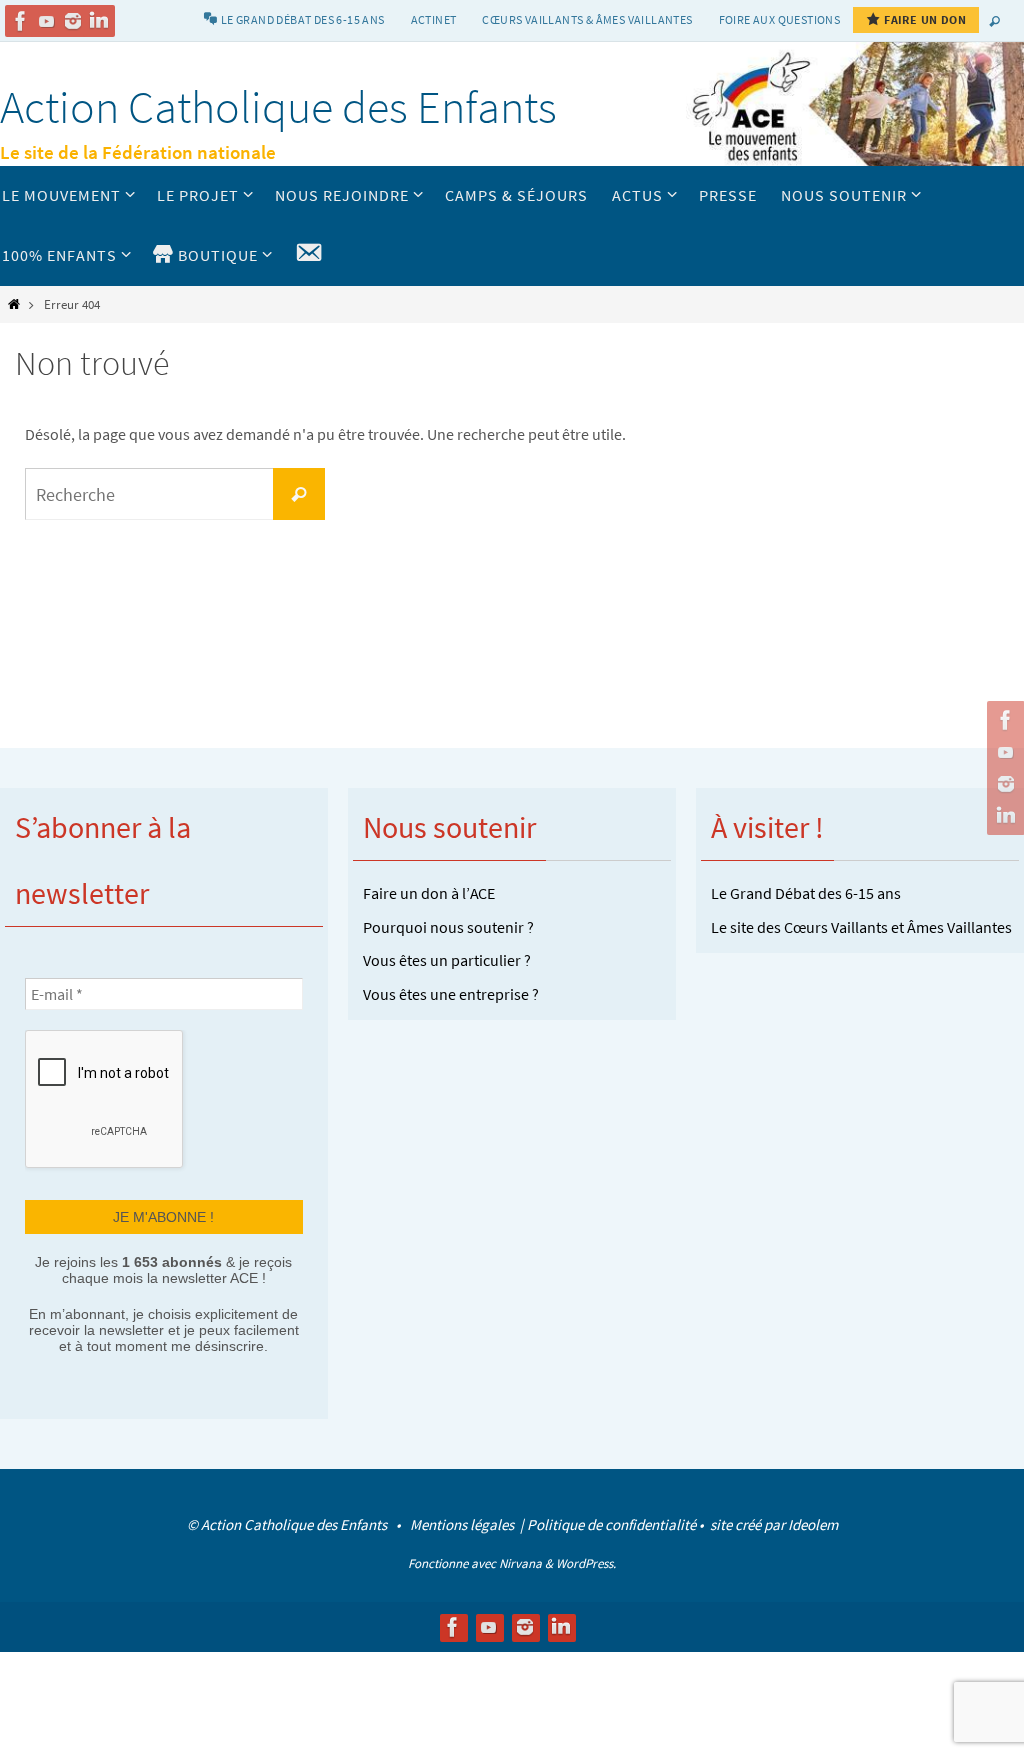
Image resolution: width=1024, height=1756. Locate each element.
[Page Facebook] (21, 21)
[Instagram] (73, 21)
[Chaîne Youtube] (47, 21)
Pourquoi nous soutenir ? (448, 927)
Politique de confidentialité (611, 1522)
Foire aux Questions (780, 19)
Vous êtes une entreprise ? (451, 994)
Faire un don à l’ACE (429, 893)
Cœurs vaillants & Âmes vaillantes (587, 19)
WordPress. (586, 1560)
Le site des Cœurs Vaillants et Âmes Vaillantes (861, 927)
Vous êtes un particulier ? (447, 960)
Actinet (434, 19)
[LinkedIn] (99, 21)
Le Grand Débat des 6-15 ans (806, 893)
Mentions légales (463, 1522)
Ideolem (813, 1522)
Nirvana (520, 1560)
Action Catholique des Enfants (278, 107)
